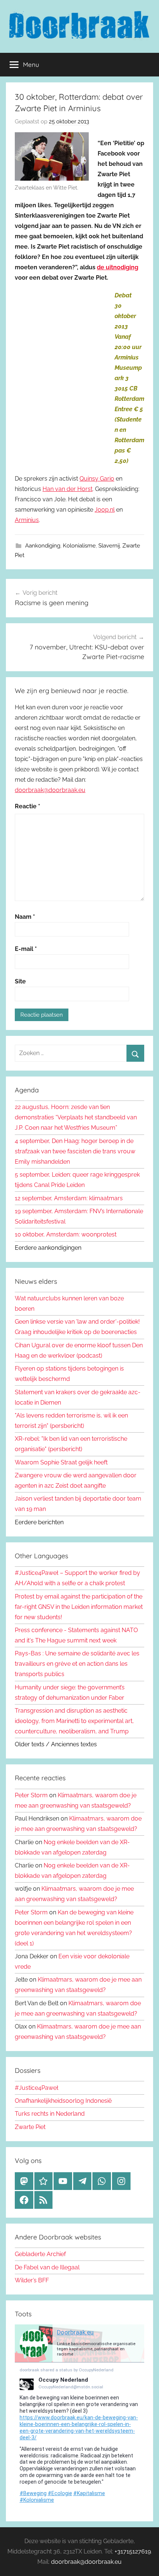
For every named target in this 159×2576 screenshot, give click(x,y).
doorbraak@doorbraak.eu (50, 790)
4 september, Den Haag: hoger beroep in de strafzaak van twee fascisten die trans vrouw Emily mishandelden (75, 1151)
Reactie (28, 806)
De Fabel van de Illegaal (47, 2267)
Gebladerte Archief (40, 2254)
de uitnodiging (118, 267)
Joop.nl (105, 510)
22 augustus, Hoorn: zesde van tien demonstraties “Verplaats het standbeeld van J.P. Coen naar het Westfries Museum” (76, 1117)
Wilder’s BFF (32, 2280)
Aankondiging (43, 546)
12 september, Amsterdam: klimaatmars (69, 1198)
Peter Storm (31, 1795)
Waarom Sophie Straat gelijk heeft (61, 1462)
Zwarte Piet (30, 2127)
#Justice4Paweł (37, 2088)
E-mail (26, 949)
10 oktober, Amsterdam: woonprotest (66, 1234)
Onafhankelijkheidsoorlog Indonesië (63, 2101)
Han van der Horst (67, 489)
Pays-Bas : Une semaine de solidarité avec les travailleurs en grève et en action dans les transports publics (77, 1664)
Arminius (27, 520)
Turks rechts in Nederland (50, 2114)
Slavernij (109, 546)
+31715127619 (133, 2551)
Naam (25, 917)
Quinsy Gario (97, 479)
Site (20, 981)
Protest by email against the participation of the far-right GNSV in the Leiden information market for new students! (79, 1607)
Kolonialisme (79, 546)
